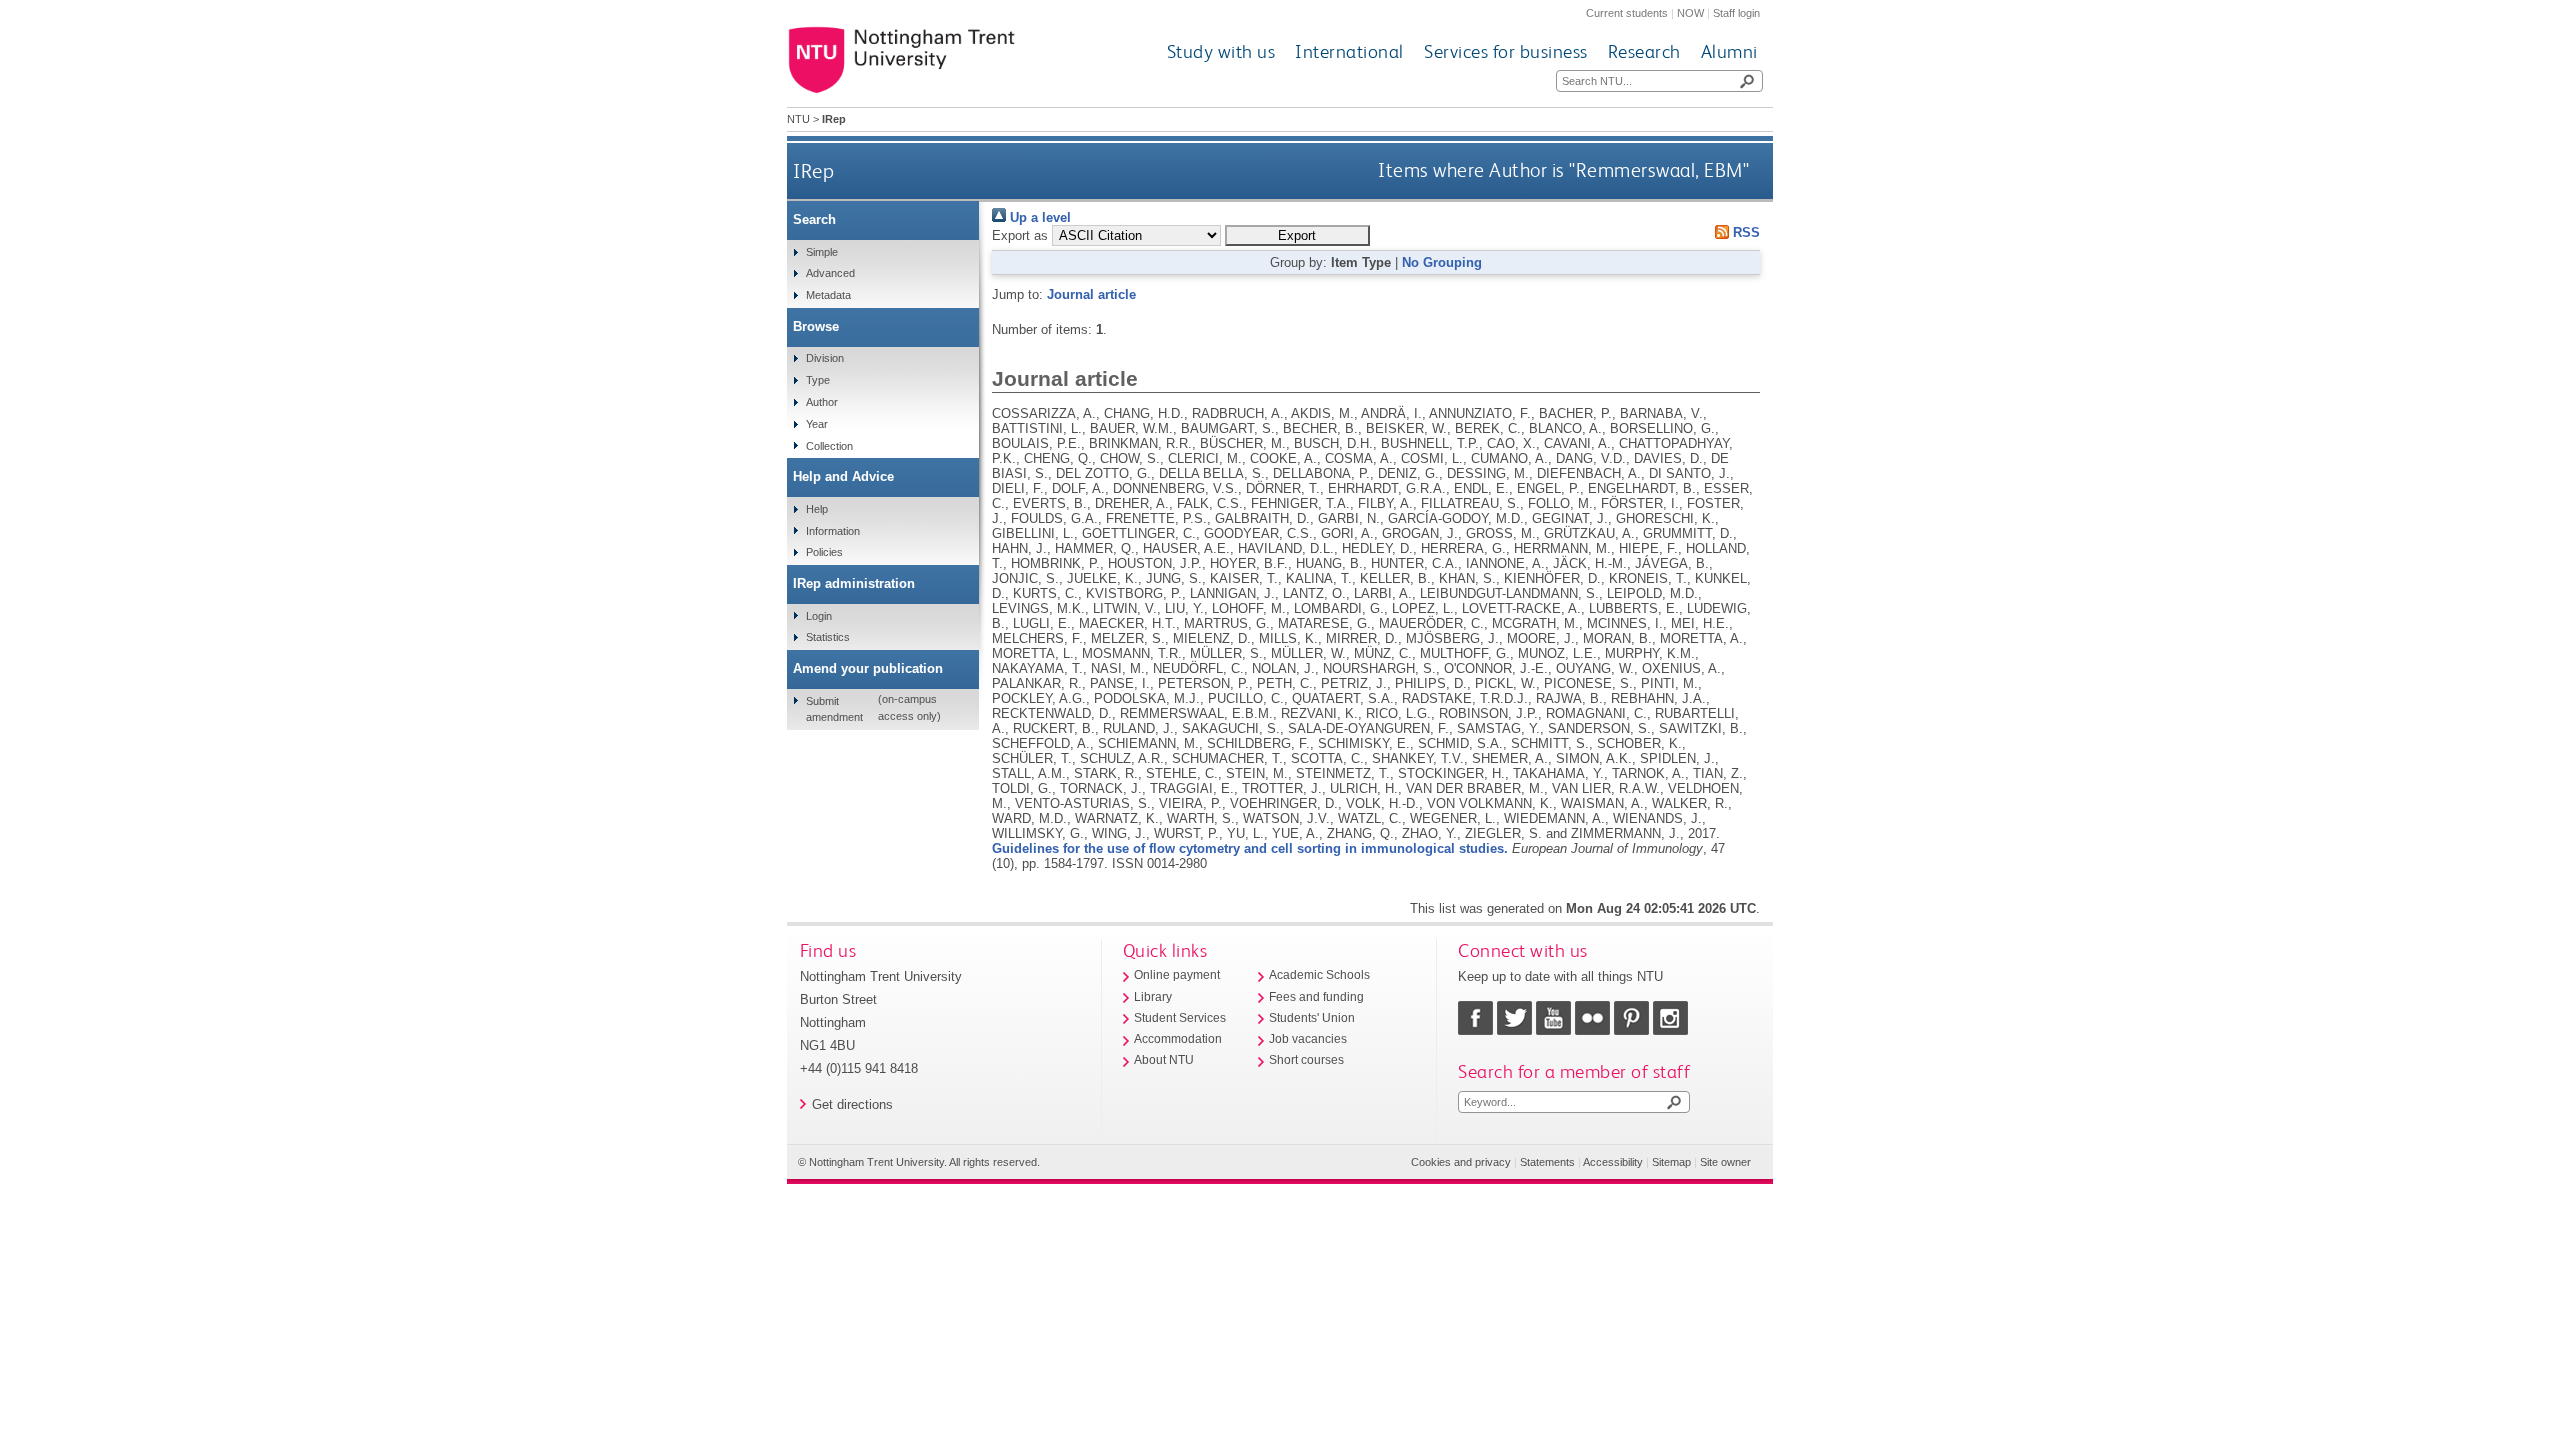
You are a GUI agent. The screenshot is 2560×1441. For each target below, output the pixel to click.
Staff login (1736, 13)
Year (817, 424)
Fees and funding (1316, 997)
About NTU (1164, 1060)
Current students (1627, 13)
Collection (829, 446)
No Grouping (1442, 262)
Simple (822, 252)
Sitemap (1671, 1162)
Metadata (828, 295)
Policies (824, 552)
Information (833, 531)
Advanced (830, 273)
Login (819, 616)
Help (817, 509)
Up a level (1038, 217)
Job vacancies (1308, 1039)
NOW (1690, 13)
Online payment (1177, 975)
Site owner (1725, 1162)
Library (1153, 997)
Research (1644, 51)
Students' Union (1312, 1018)
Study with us (1221, 51)
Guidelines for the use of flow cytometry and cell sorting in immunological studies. (1250, 848)
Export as (1020, 235)
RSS (1744, 232)
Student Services (1180, 1018)
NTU (798, 119)
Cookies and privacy (1461, 1162)
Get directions (852, 1104)
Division (825, 358)
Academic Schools (1319, 975)
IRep (813, 170)
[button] (1297, 235)
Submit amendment (834, 709)
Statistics (828, 637)
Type (818, 380)
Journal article (1091, 294)
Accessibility (1613, 1162)
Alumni (1729, 51)
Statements (1547, 1162)
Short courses (1306, 1060)
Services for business (1506, 51)
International (1349, 51)
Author (822, 402)
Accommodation (1178, 1039)
